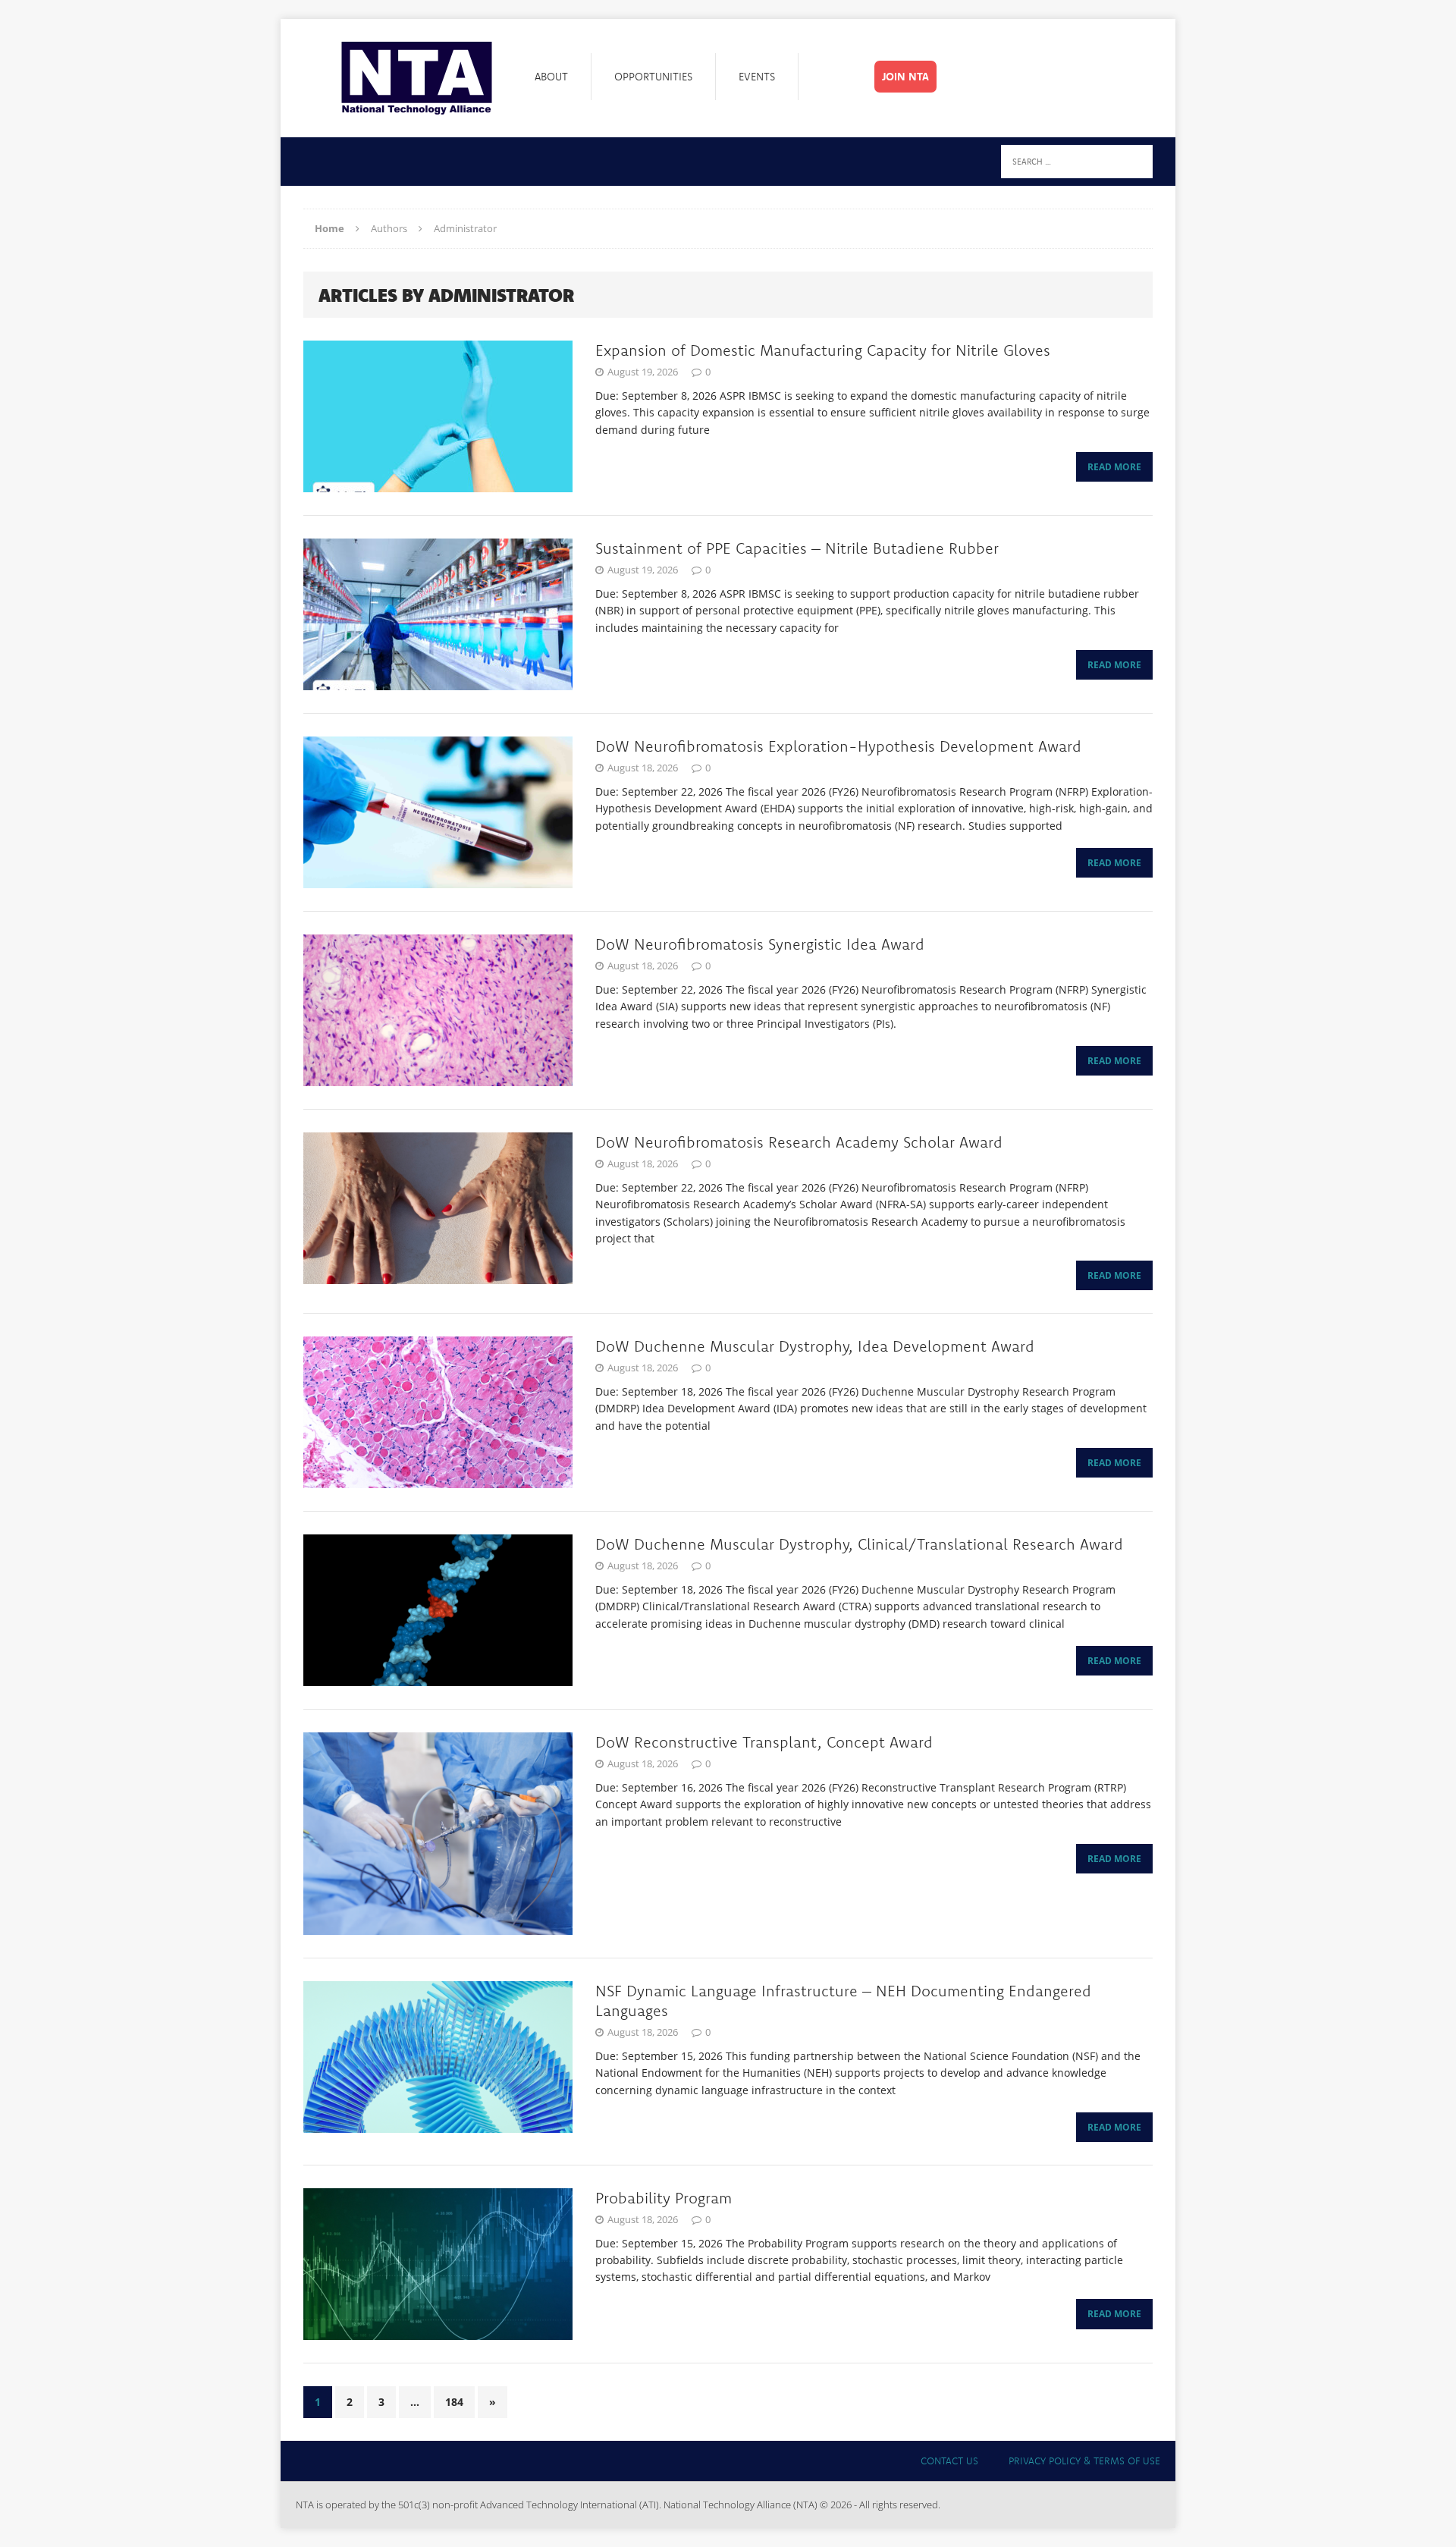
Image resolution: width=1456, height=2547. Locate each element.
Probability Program (664, 2198)
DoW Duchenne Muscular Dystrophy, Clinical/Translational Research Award (859, 1544)
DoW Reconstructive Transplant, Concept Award (764, 1742)
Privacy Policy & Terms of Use (1084, 2461)
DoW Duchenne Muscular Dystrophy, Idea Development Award (815, 1346)
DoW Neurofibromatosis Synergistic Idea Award (760, 944)
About (551, 77)
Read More (1114, 467)
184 (454, 2402)
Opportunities (653, 77)
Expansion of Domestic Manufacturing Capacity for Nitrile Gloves (823, 350)
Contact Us (949, 2461)
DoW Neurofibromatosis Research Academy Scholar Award (799, 1142)
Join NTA (905, 77)
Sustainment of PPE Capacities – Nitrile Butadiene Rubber (797, 548)
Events (757, 77)
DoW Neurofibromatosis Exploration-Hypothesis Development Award (838, 746)
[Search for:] (1077, 160)
